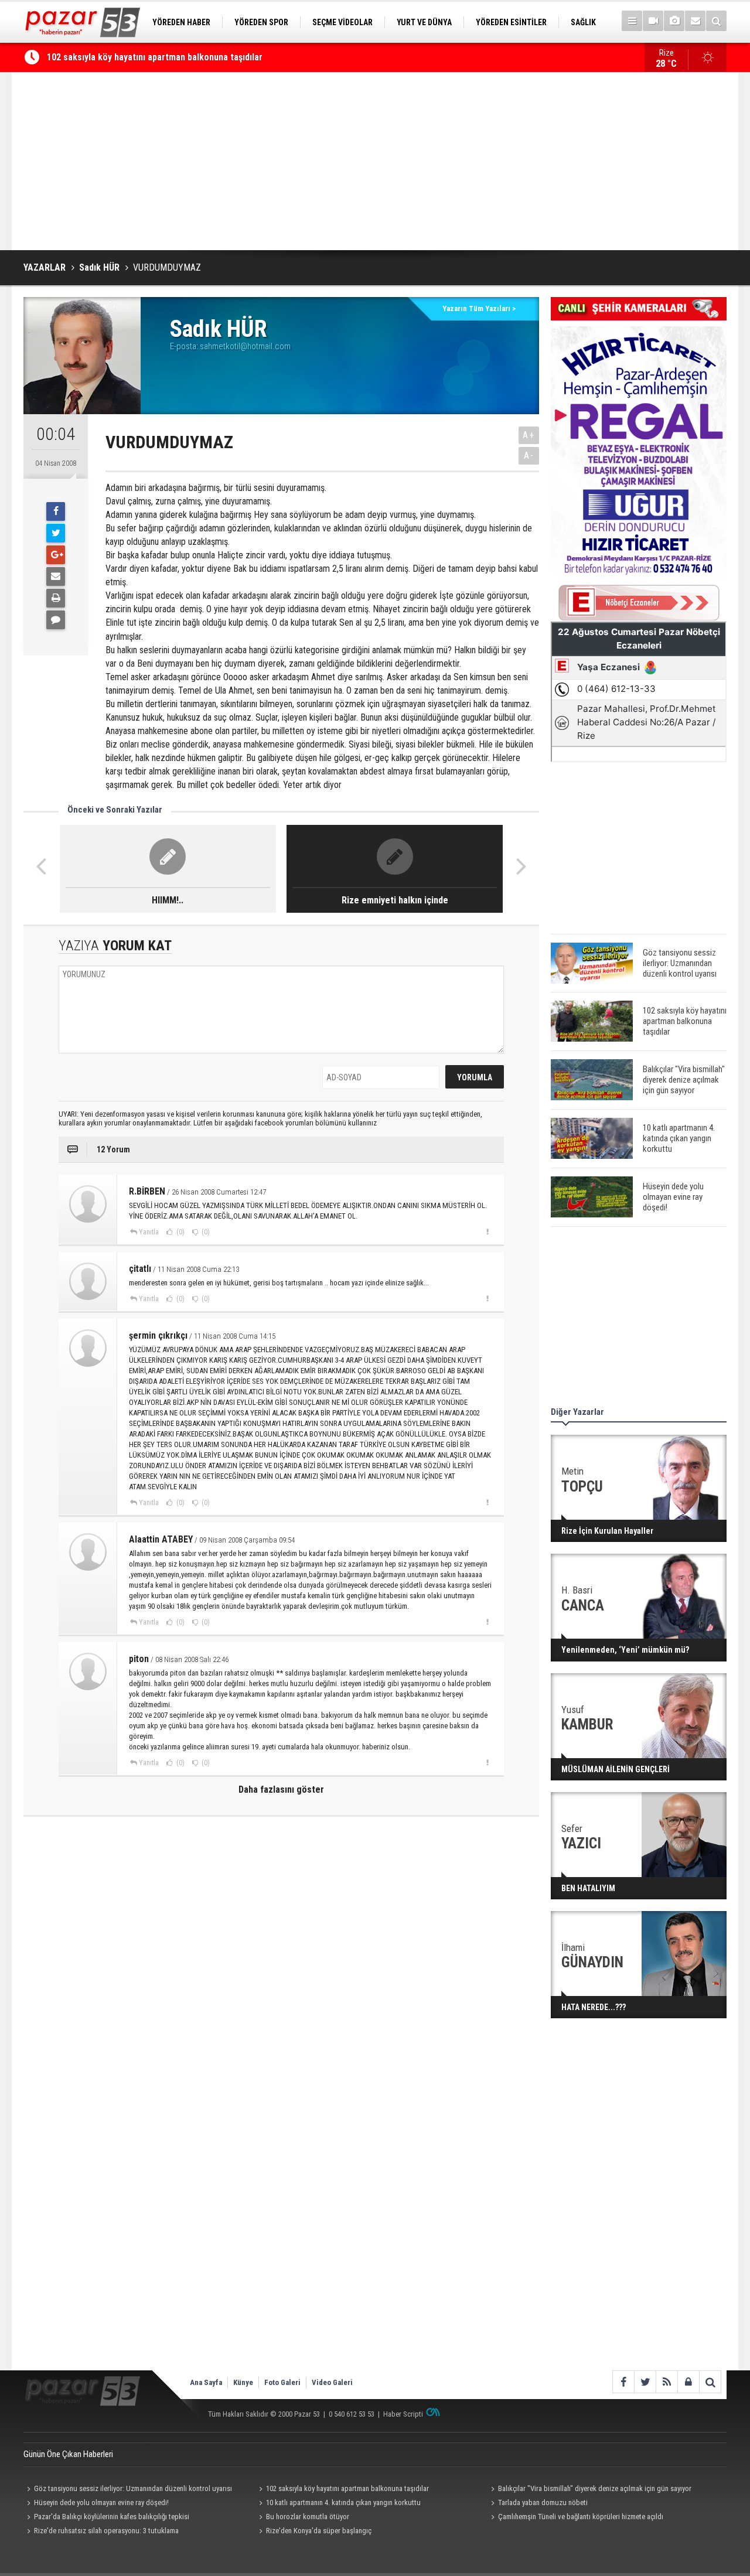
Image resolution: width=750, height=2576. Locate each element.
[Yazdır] (56, 598)
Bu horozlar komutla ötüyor (308, 2517)
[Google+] (56, 555)
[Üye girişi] (688, 2382)
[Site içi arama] (716, 21)
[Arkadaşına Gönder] (56, 576)
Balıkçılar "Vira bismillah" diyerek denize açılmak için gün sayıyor (595, 2488)
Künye (243, 2382)
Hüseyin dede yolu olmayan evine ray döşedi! (101, 2502)
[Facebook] (56, 511)
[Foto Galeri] (674, 21)
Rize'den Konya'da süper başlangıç (319, 2531)
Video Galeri (332, 2382)
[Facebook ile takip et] (623, 2382)
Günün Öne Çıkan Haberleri (68, 2454)
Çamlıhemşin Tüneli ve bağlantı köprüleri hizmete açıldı (581, 2517)
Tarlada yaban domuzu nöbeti (543, 2502)
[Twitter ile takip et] (645, 2382)
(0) (180, 1232)
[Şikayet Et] (487, 1231)
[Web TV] (653, 21)
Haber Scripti (403, 2414)
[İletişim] (695, 21)
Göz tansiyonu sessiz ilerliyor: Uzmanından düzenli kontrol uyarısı (133, 2488)
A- (529, 456)
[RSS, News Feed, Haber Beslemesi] (667, 2382)
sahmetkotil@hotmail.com (245, 346)
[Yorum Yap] (56, 620)
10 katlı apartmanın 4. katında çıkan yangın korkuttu (343, 2502)
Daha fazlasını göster (281, 1789)
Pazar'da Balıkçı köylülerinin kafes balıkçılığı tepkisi (112, 2517)
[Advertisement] (375, 161)
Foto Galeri (282, 2382)
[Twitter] (56, 533)
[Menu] (632, 21)
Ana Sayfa (206, 2382)
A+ (529, 435)
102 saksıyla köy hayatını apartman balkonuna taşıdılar (155, 57)
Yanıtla (149, 1232)
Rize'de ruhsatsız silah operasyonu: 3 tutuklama (106, 2531)
